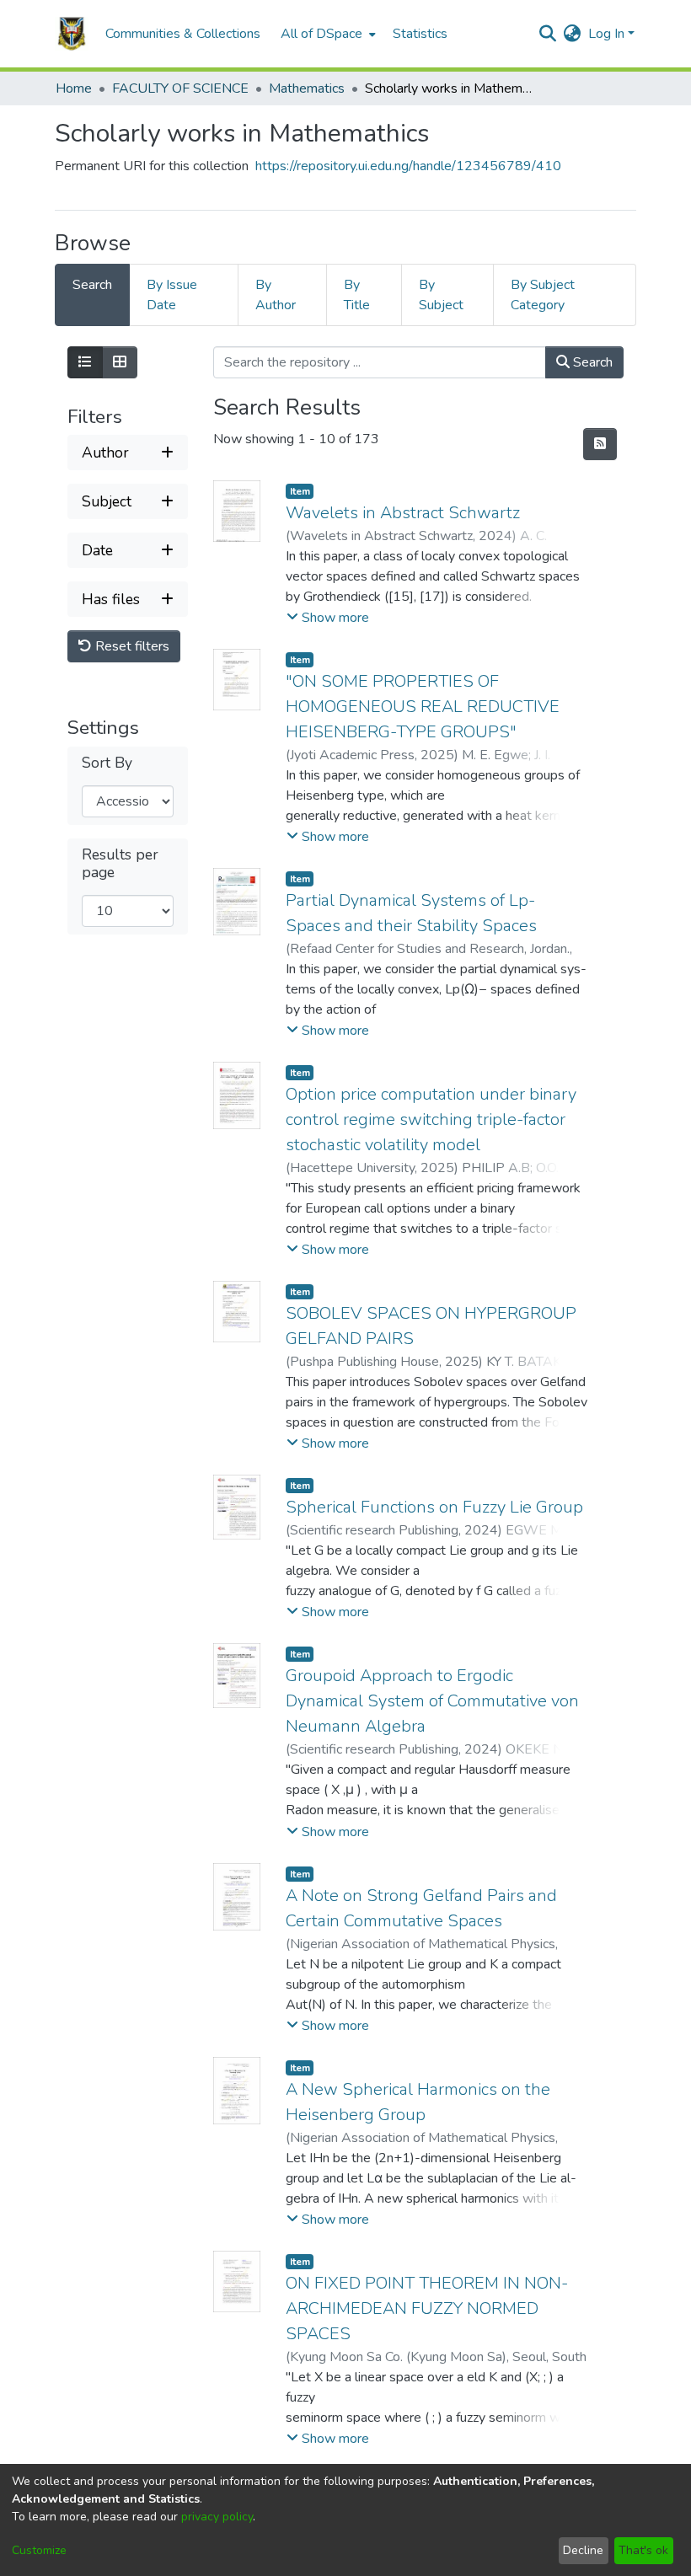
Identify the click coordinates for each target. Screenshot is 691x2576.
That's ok (643, 2550)
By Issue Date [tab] (172, 295)
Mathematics (307, 88)
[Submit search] (548, 34)
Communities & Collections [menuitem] (183, 34)
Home (74, 88)
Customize (39, 2550)
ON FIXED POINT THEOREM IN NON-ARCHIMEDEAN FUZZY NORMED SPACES (427, 2308)
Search (591, 362)
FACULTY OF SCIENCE (180, 88)
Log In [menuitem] (606, 34)
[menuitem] (327, 34)
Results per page (120, 864)
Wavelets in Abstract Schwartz (403, 513)
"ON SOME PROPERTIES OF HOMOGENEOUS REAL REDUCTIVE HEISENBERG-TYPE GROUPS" (423, 707)
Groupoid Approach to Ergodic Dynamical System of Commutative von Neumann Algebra (432, 1701)
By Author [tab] (276, 295)
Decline (583, 2550)
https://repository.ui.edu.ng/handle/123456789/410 (408, 166)
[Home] (72, 34)
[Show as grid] (120, 362)
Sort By (107, 763)
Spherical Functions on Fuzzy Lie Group (434, 1507)
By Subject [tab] (441, 295)
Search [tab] (92, 285)
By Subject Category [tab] (543, 295)
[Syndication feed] (600, 444)
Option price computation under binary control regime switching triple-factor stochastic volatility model (431, 1119)
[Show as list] (85, 362)
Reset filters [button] (131, 646)
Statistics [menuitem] (420, 34)
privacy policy (217, 2517)
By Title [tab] (357, 295)
